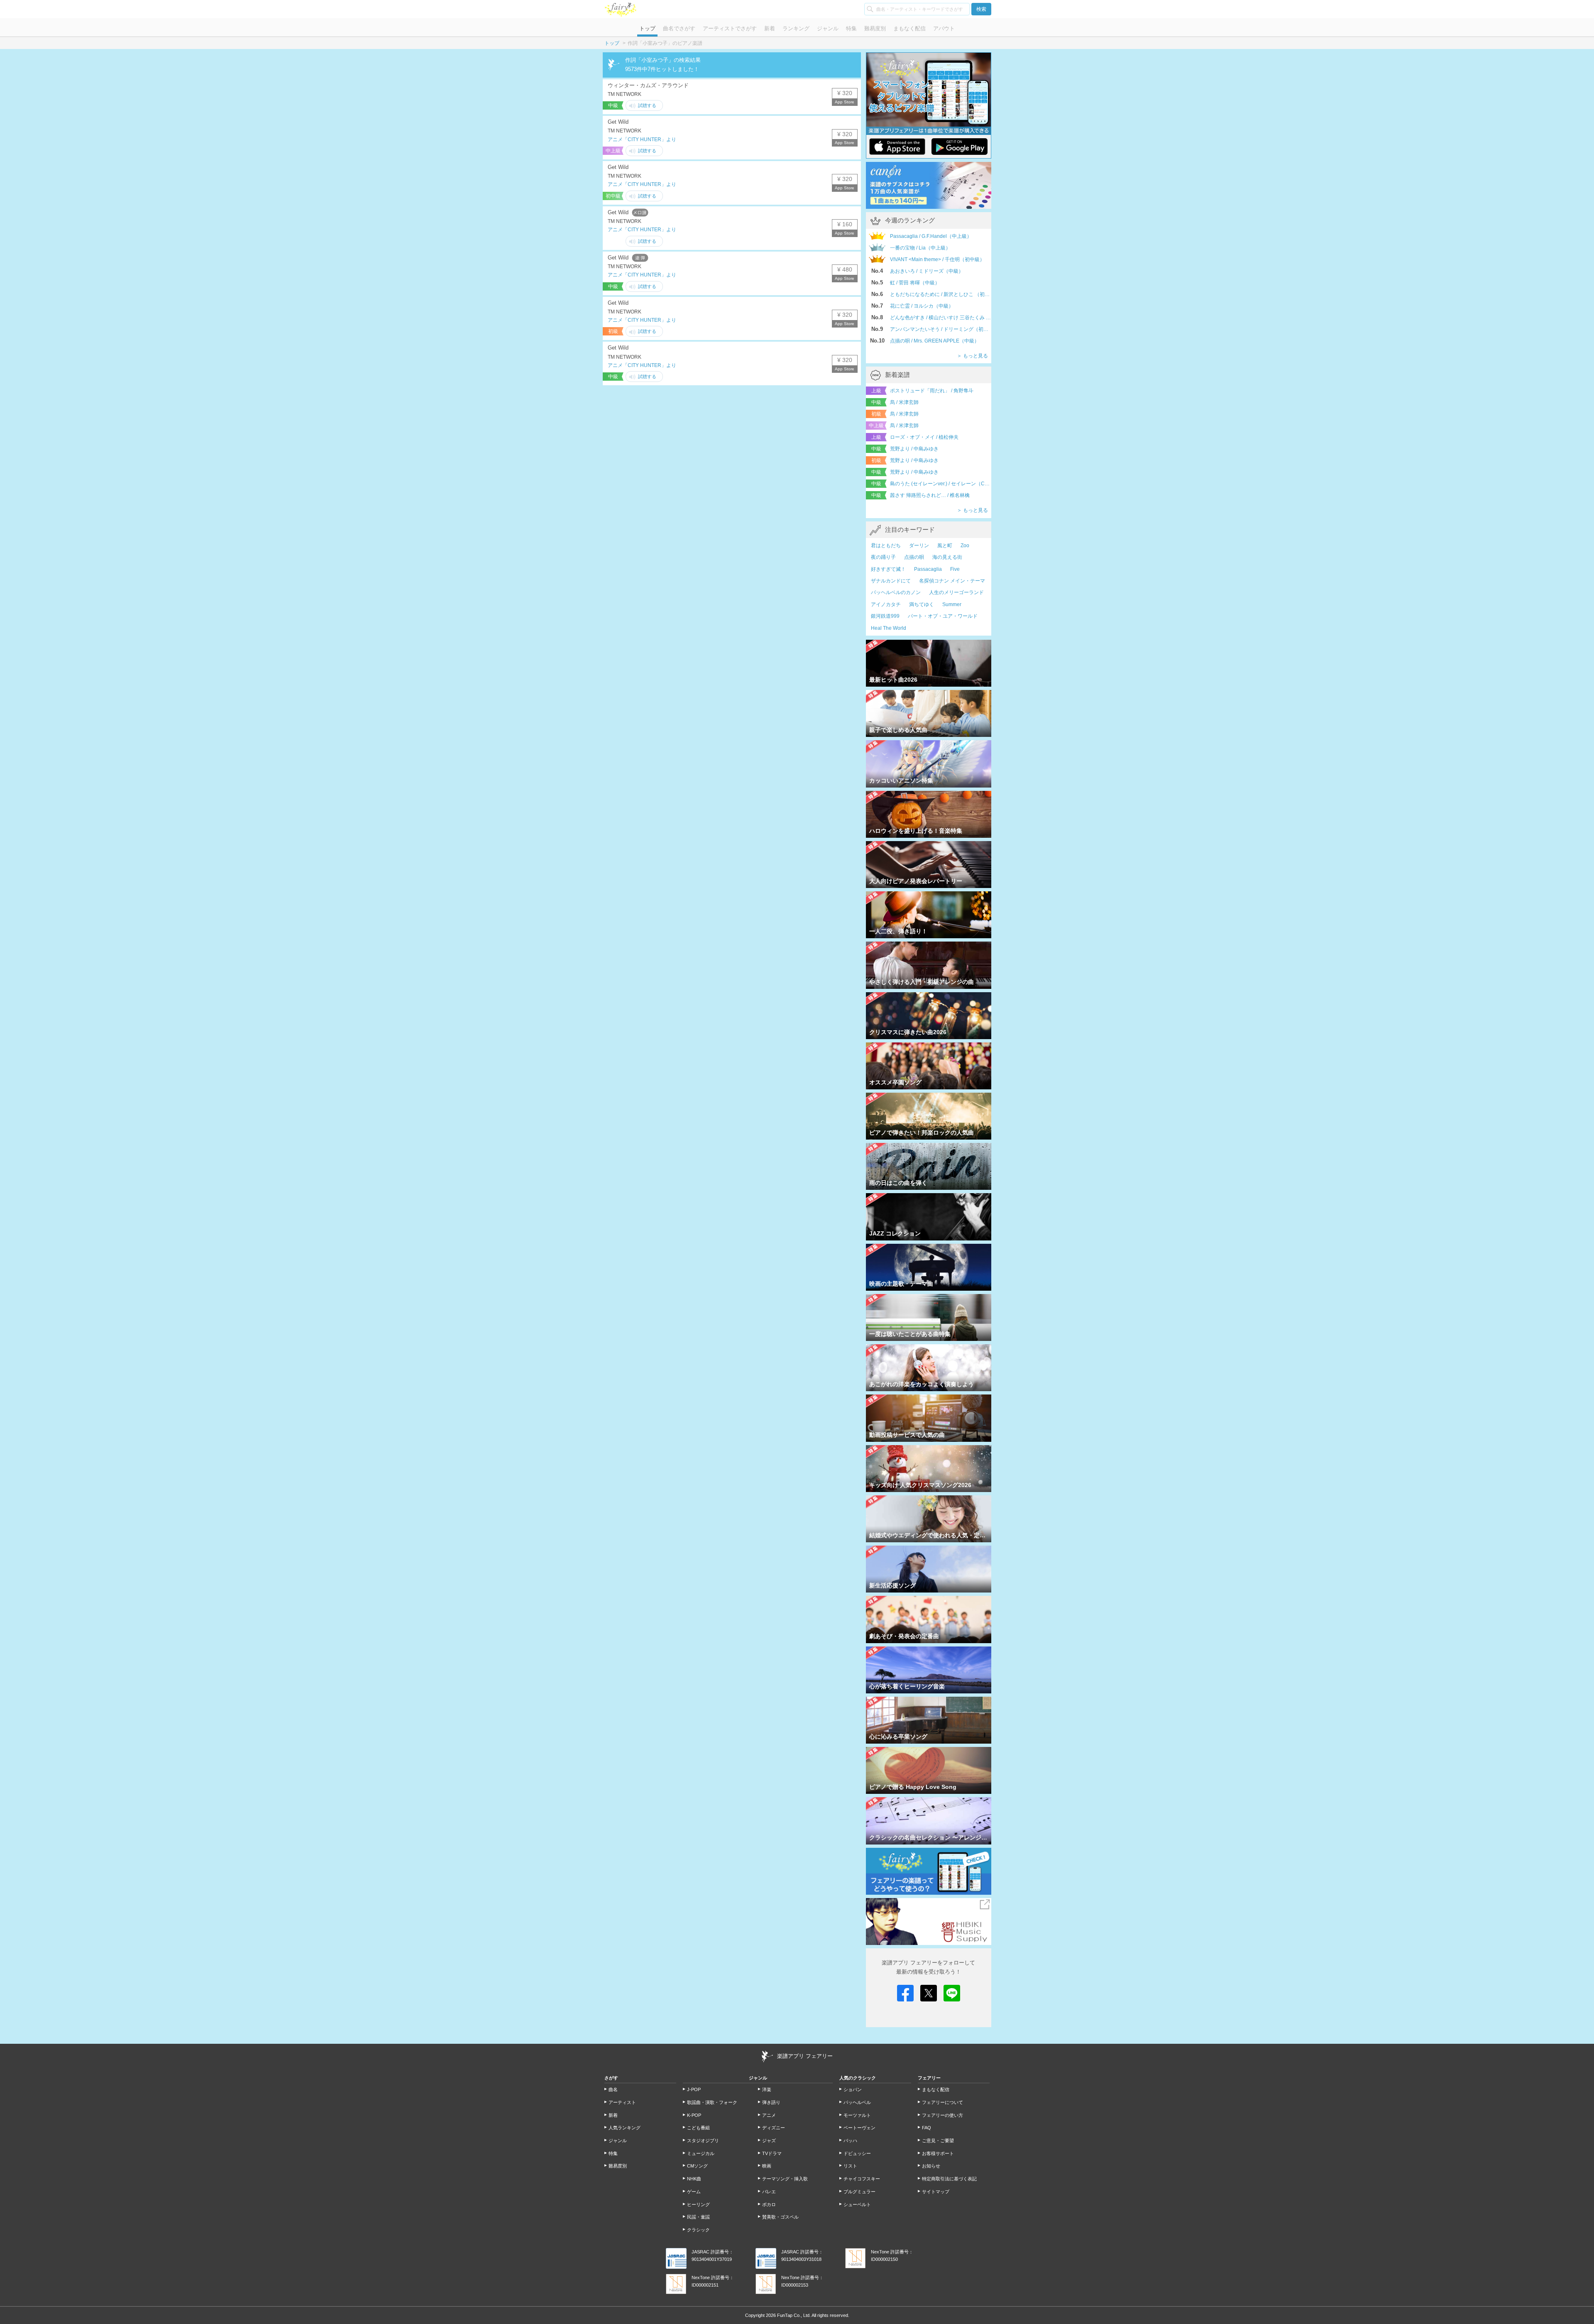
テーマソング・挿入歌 (785, 2179)
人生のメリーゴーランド (956, 592)
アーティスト (622, 2102)
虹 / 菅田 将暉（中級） (915, 283)
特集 (851, 28)
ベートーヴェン (859, 2128)
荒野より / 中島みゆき (914, 449)
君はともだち (886, 546)
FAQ (927, 2128)
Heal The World (889, 628)
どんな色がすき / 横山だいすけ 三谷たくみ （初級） (941, 318)
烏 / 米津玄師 (904, 402)
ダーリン (919, 546)
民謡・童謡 (698, 2217)
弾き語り (771, 2102)
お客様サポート (938, 2153)
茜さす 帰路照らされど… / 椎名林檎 (930, 495)
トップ (647, 28)
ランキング (796, 28)
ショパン (853, 2089)
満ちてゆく (922, 604)
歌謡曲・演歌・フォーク (712, 2102)
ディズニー (774, 2128)
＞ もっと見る (972, 356)
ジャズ (769, 2141)
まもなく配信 (909, 28)
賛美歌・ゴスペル (780, 2217)
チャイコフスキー (862, 2179)
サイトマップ (936, 2192)
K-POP (694, 2115)
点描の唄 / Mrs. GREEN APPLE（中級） (935, 341)
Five (955, 569)
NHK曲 (694, 2179)
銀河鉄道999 (885, 616)
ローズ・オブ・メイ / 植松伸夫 (924, 437)
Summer (952, 604)
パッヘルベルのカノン (896, 592)
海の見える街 (947, 557)
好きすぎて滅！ (888, 569)
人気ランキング (625, 2128)
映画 (767, 2166)
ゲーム (694, 2192)
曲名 (613, 2089)
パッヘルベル (857, 2102)
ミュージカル (701, 2153)
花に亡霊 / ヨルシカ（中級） (922, 306)
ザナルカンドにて (891, 581)
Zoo (965, 546)
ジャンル (828, 28)
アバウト (944, 28)
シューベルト (857, 2204)
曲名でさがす (679, 28)
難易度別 (875, 28)
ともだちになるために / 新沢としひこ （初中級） (941, 294)
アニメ (769, 2115)
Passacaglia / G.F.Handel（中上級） (931, 236)
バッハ (850, 2141)
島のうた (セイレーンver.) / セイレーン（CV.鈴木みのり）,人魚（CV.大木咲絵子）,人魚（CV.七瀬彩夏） (941, 484)
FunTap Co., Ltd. (794, 2315)
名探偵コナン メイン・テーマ (952, 581)
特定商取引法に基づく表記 (949, 2179)
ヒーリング (698, 2204)
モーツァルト (857, 2115)
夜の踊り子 (883, 557)
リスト (850, 2166)
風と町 (945, 546)
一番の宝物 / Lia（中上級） (920, 248)
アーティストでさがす (730, 28)
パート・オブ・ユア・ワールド (943, 616)
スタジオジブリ (703, 2141)
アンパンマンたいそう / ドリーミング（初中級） (941, 329)
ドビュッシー (857, 2153)
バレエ (769, 2192)
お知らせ (931, 2166)
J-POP (694, 2089)
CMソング (697, 2166)
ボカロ (769, 2204)
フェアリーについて (942, 2102)
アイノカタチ (886, 604)
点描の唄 (914, 557)
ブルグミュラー (859, 2192)
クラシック (698, 2230)
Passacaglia (928, 569)
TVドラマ (772, 2153)
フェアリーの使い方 (942, 2115)
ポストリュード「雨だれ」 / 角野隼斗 (932, 391)
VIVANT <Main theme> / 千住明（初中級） (937, 259)
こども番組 (698, 2128)
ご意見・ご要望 (938, 2141)
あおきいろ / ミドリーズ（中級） (927, 271)
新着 (770, 28)
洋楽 (767, 2089)
